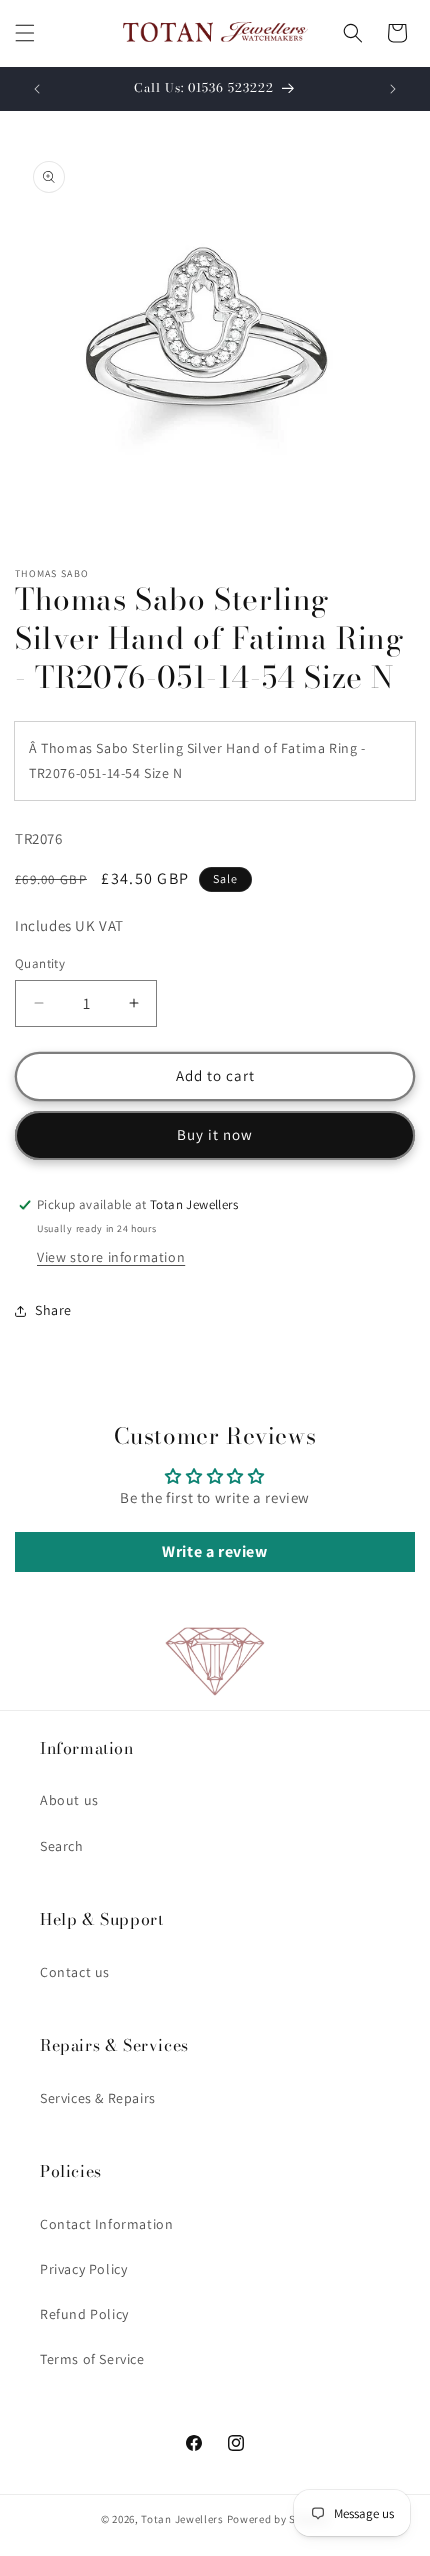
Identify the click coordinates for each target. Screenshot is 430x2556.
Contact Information (106, 2224)
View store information (111, 1257)
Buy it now (215, 1134)
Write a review (214, 1551)
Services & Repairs (98, 2098)
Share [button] (53, 1310)
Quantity (40, 963)
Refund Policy (84, 2314)
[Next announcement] (393, 89)
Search (62, 1846)
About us (69, 1800)
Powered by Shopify (278, 2519)
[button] (25, 33)
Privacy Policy (83, 2269)
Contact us (75, 1972)
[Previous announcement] (37, 89)
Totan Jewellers (182, 2519)
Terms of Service (92, 2359)
